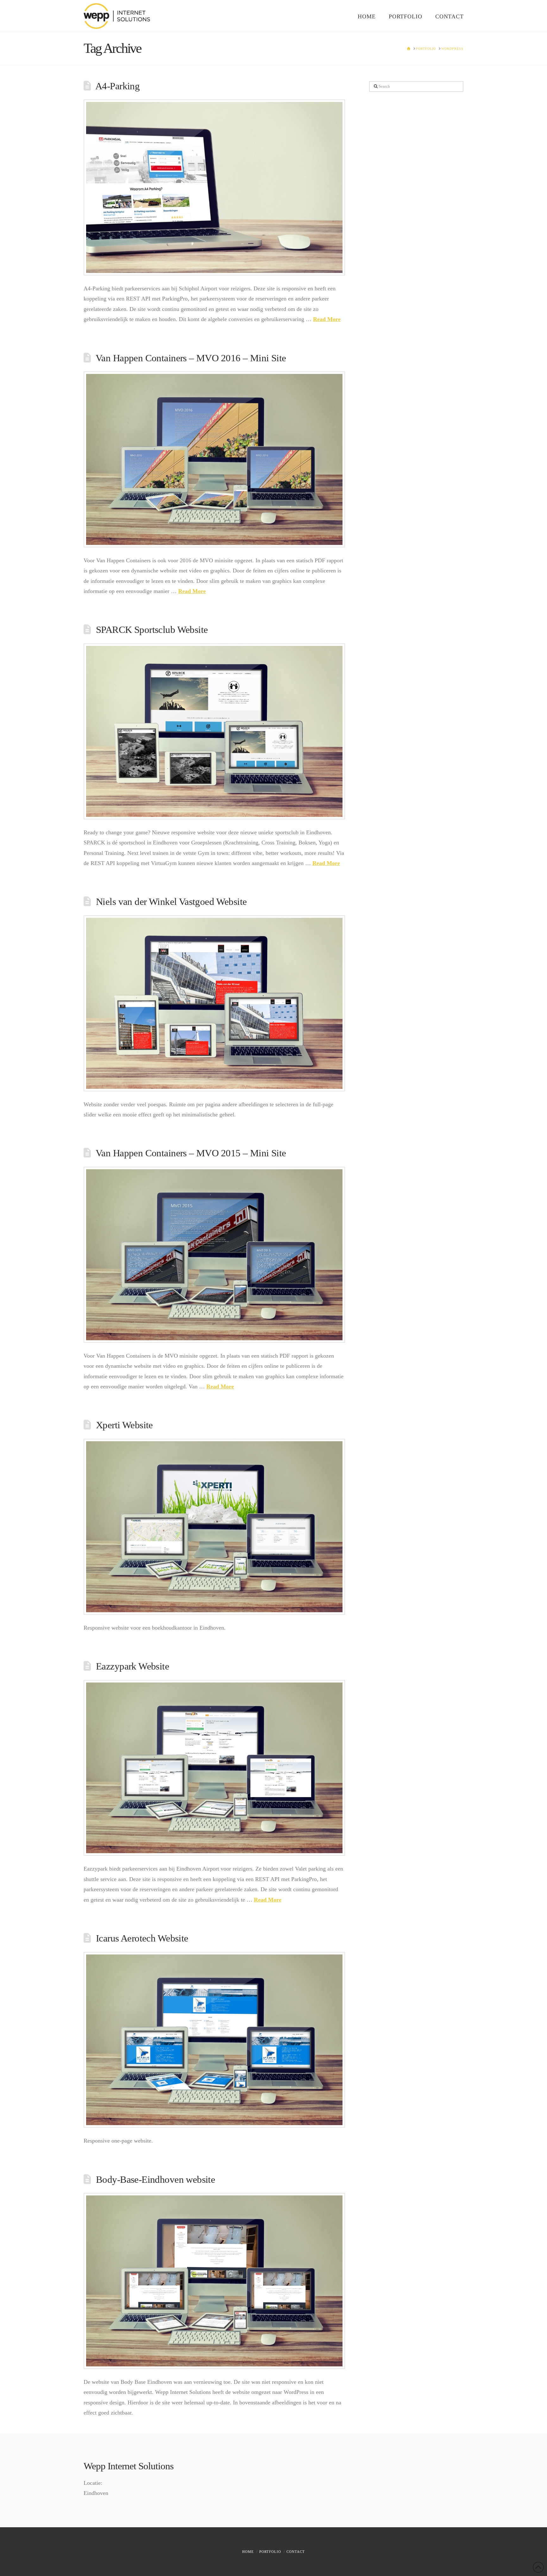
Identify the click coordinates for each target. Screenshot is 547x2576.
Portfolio (270, 2552)
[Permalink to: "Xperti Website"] (214, 1527)
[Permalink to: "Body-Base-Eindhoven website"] (214, 2281)
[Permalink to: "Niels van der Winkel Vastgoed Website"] (214, 1003)
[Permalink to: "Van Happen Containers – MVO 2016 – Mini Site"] (214, 459)
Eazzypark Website (132, 1666)
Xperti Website (124, 1425)
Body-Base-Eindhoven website (155, 2180)
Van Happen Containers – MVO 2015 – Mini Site (191, 1153)
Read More (327, 319)
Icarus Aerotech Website (142, 1938)
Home (248, 2552)
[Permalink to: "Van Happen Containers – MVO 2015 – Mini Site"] (214, 1255)
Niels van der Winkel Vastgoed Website (171, 902)
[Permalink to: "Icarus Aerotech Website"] (214, 2040)
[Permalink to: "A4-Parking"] (214, 187)
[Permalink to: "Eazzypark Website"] (214, 1768)
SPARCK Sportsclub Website (152, 630)
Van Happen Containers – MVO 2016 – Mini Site (191, 358)
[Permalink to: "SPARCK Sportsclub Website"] (214, 731)
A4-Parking (117, 86)
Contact (296, 2552)
